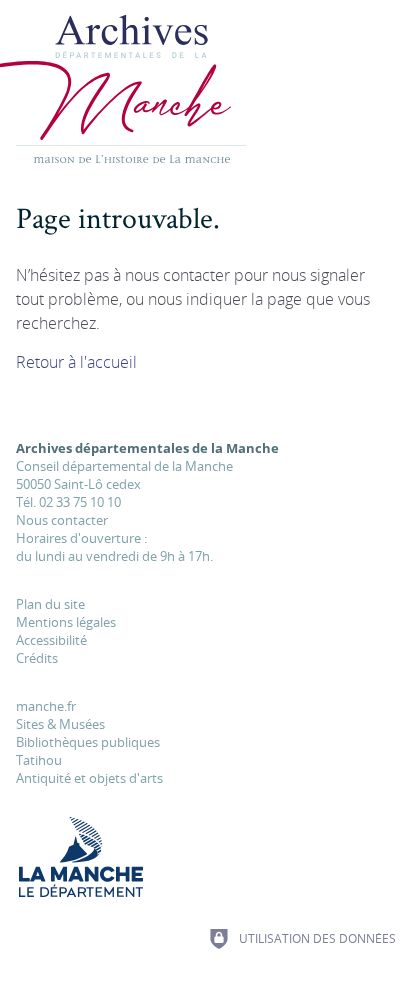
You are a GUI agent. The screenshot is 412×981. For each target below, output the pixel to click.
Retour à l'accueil (76, 362)
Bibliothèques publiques (88, 742)
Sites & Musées (60, 724)
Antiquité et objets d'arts (89, 778)
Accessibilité (51, 640)
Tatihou (39, 760)
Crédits (37, 658)
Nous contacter (62, 520)
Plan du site (50, 604)
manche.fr (46, 706)
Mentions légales (66, 622)
